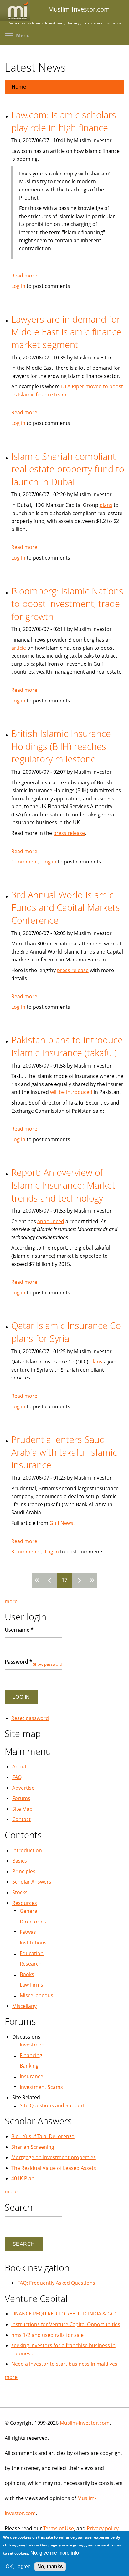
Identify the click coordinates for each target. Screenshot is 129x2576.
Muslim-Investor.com (85, 2423)
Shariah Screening (33, 2147)
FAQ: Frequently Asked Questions (56, 2283)
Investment (33, 2045)
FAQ (17, 1777)
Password (18, 1662)
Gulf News (61, 1523)
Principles (24, 1871)
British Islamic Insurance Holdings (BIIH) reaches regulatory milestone (61, 746)
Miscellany (24, 2006)
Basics (20, 1861)
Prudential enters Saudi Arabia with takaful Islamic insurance (64, 1452)
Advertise (23, 1788)
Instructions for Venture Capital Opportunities (66, 2324)
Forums (21, 1798)
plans (106, 505)
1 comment (25, 862)
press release (69, 833)
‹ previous (50, 1581)
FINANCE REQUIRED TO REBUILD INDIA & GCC (64, 2314)
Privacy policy (103, 2528)
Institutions (33, 1943)
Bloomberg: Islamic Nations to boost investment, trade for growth (67, 604)
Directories (33, 1922)
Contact (21, 1819)
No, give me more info (55, 2553)
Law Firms (31, 1985)
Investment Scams (41, 2087)
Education (32, 1953)
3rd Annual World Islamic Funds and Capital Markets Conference (66, 907)
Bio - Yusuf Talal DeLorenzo (43, 2136)
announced (51, 1221)
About (19, 1767)
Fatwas (28, 1932)
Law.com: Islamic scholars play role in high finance (64, 121)
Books (27, 1974)
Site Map (22, 1809)
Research (31, 1964)
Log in (18, 286)
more (11, 1601)
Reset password (30, 1718)
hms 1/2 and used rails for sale (47, 2335)
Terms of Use (59, 2528)
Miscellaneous (36, 1995)
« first (38, 1581)
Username (19, 1630)
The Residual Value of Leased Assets (54, 2168)
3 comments (26, 1552)
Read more (24, 276)
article (19, 648)
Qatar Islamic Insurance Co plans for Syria (66, 1332)
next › (79, 1581)
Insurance (31, 2076)
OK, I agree (18, 2566)
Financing (31, 2055)
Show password (48, 1664)
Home (19, 87)
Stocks (20, 1892)
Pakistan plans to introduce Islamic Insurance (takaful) (67, 1046)
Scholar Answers (32, 1882)
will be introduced (71, 1092)
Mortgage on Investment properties (54, 2157)
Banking (29, 2066)
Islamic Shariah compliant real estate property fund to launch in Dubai (68, 469)
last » (91, 1581)
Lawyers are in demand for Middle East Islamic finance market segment (66, 332)
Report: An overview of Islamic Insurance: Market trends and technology (63, 1185)
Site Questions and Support (52, 2105)
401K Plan (23, 2178)
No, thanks (50, 2566)
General (29, 1911)
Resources (25, 1903)
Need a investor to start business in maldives (64, 2364)
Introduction (27, 1850)
